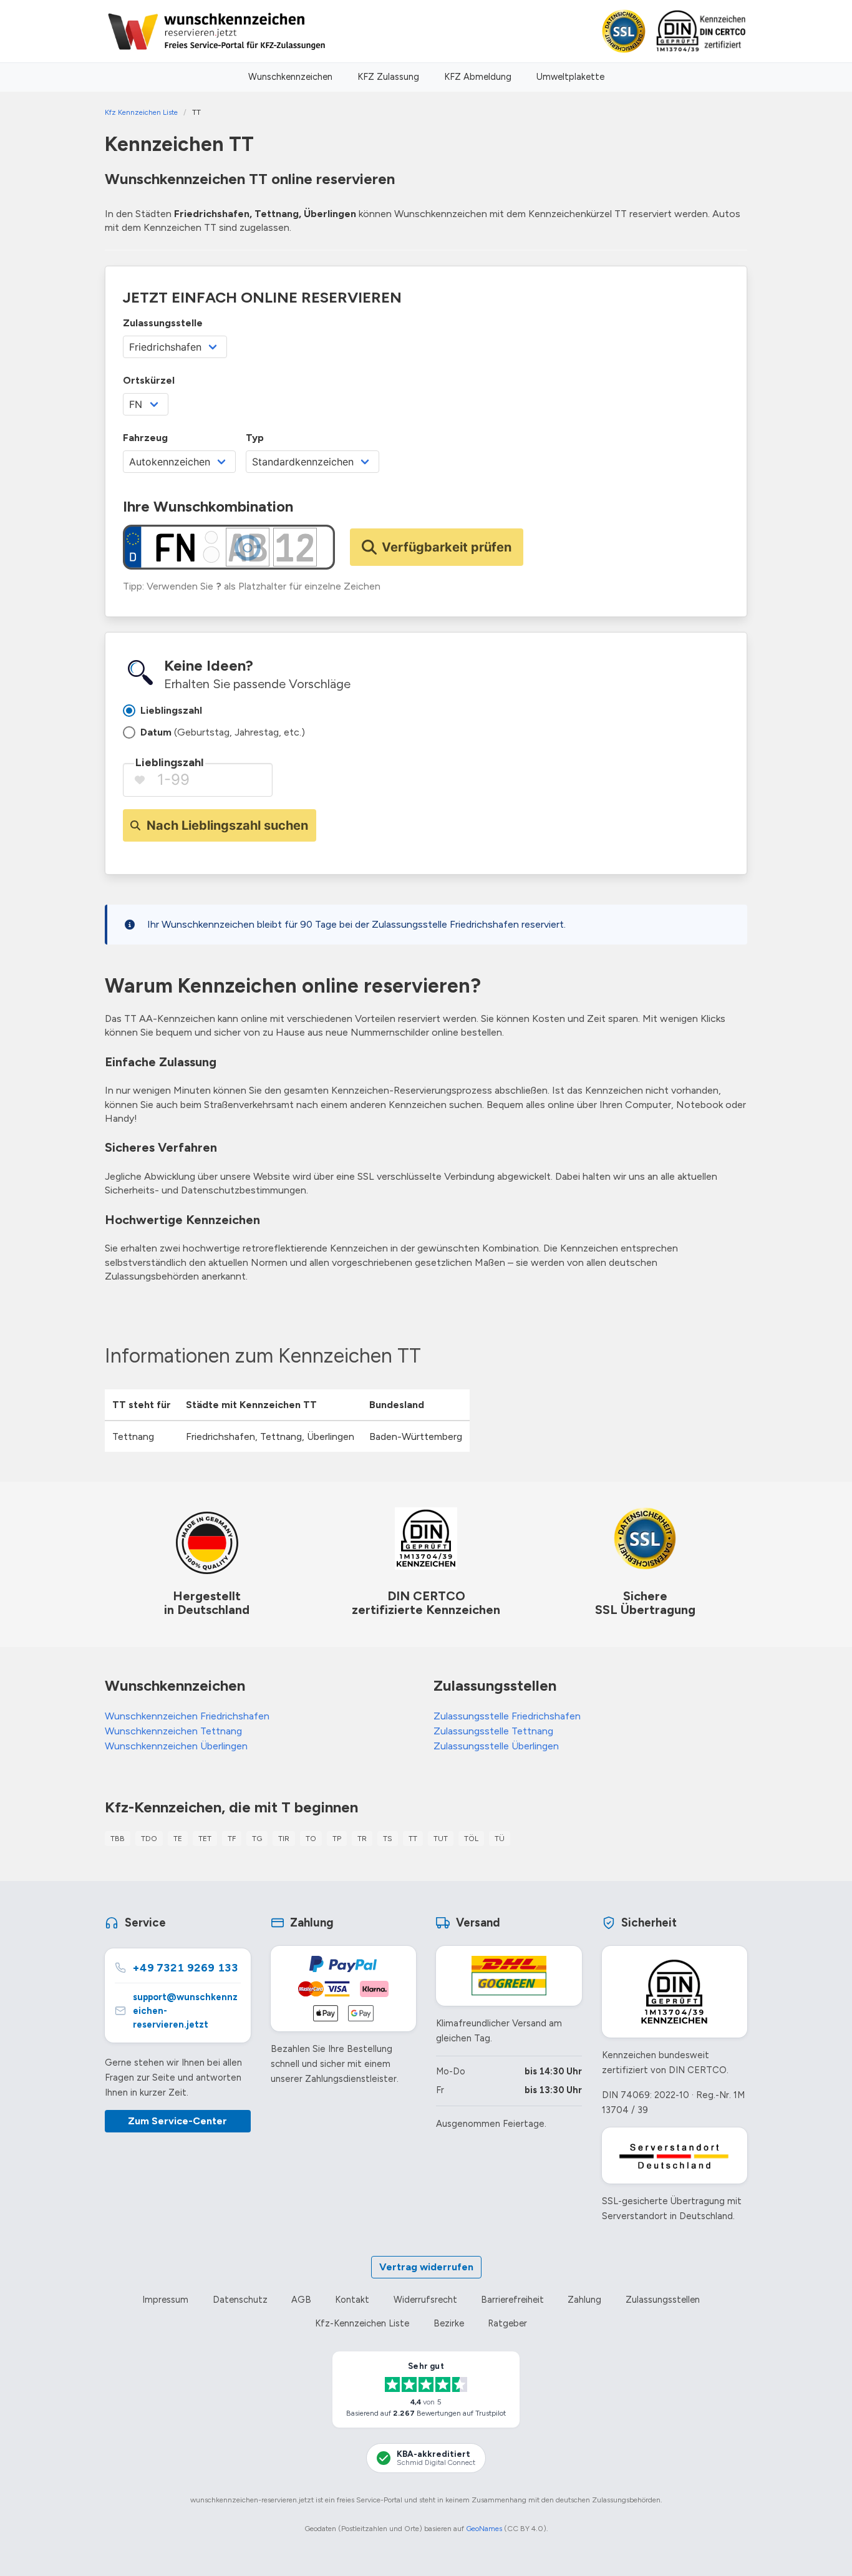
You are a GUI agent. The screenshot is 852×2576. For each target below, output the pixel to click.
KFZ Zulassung (388, 77)
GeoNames (484, 2529)
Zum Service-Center (177, 2121)
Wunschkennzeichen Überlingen (176, 1746)
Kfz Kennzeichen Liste (141, 112)
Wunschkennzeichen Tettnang (173, 1731)
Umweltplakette (570, 77)
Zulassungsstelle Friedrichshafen (507, 1716)
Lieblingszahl (169, 762)
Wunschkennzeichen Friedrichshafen (187, 1716)
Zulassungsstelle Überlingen (496, 1746)
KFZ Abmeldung (478, 77)
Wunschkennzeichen (290, 77)
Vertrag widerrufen (426, 2267)
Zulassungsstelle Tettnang (493, 1731)
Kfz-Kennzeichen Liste (362, 2323)
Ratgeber (507, 2323)
